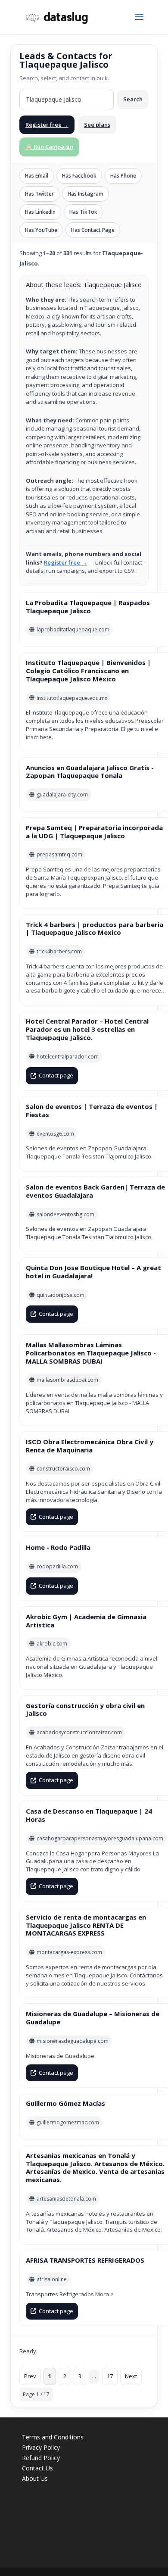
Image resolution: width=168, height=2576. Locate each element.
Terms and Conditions (53, 2437)
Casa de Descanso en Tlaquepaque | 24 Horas (89, 1815)
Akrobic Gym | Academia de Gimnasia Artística (86, 1621)
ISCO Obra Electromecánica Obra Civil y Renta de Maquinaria (90, 1446)
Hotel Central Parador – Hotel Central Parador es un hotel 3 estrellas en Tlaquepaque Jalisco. (87, 1029)
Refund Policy (41, 2458)
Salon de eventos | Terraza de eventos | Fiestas (92, 1110)
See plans (97, 125)
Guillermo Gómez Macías (65, 2103)
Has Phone (123, 176)
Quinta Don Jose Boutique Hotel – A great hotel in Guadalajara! (93, 1272)
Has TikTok (83, 212)
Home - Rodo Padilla (58, 1547)
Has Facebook (79, 176)
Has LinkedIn (40, 212)
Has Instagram (86, 194)
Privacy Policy (41, 2447)
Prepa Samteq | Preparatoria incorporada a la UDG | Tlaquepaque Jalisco (94, 832)
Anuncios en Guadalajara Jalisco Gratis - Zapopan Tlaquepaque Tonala (90, 772)
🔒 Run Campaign (49, 147)
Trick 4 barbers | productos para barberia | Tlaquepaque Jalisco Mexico (95, 929)
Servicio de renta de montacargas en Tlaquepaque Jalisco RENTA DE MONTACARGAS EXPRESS (86, 1925)
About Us (35, 2478)
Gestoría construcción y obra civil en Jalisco (85, 1710)
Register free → (47, 125)
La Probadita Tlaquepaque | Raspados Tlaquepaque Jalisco (88, 607)
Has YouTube (41, 230)
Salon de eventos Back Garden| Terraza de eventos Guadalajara (95, 1191)
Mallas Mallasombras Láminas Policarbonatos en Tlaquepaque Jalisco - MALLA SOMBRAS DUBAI (91, 1353)
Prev (30, 2376)
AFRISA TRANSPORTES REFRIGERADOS (85, 2260)
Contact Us (37, 2468)
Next (131, 2376)
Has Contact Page (93, 230)
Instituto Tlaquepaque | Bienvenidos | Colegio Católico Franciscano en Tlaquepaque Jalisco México (88, 671)
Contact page (56, 1075)
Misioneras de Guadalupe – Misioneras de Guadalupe (93, 2018)
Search (133, 99)
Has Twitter (39, 194)
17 (110, 2376)
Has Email (37, 176)
